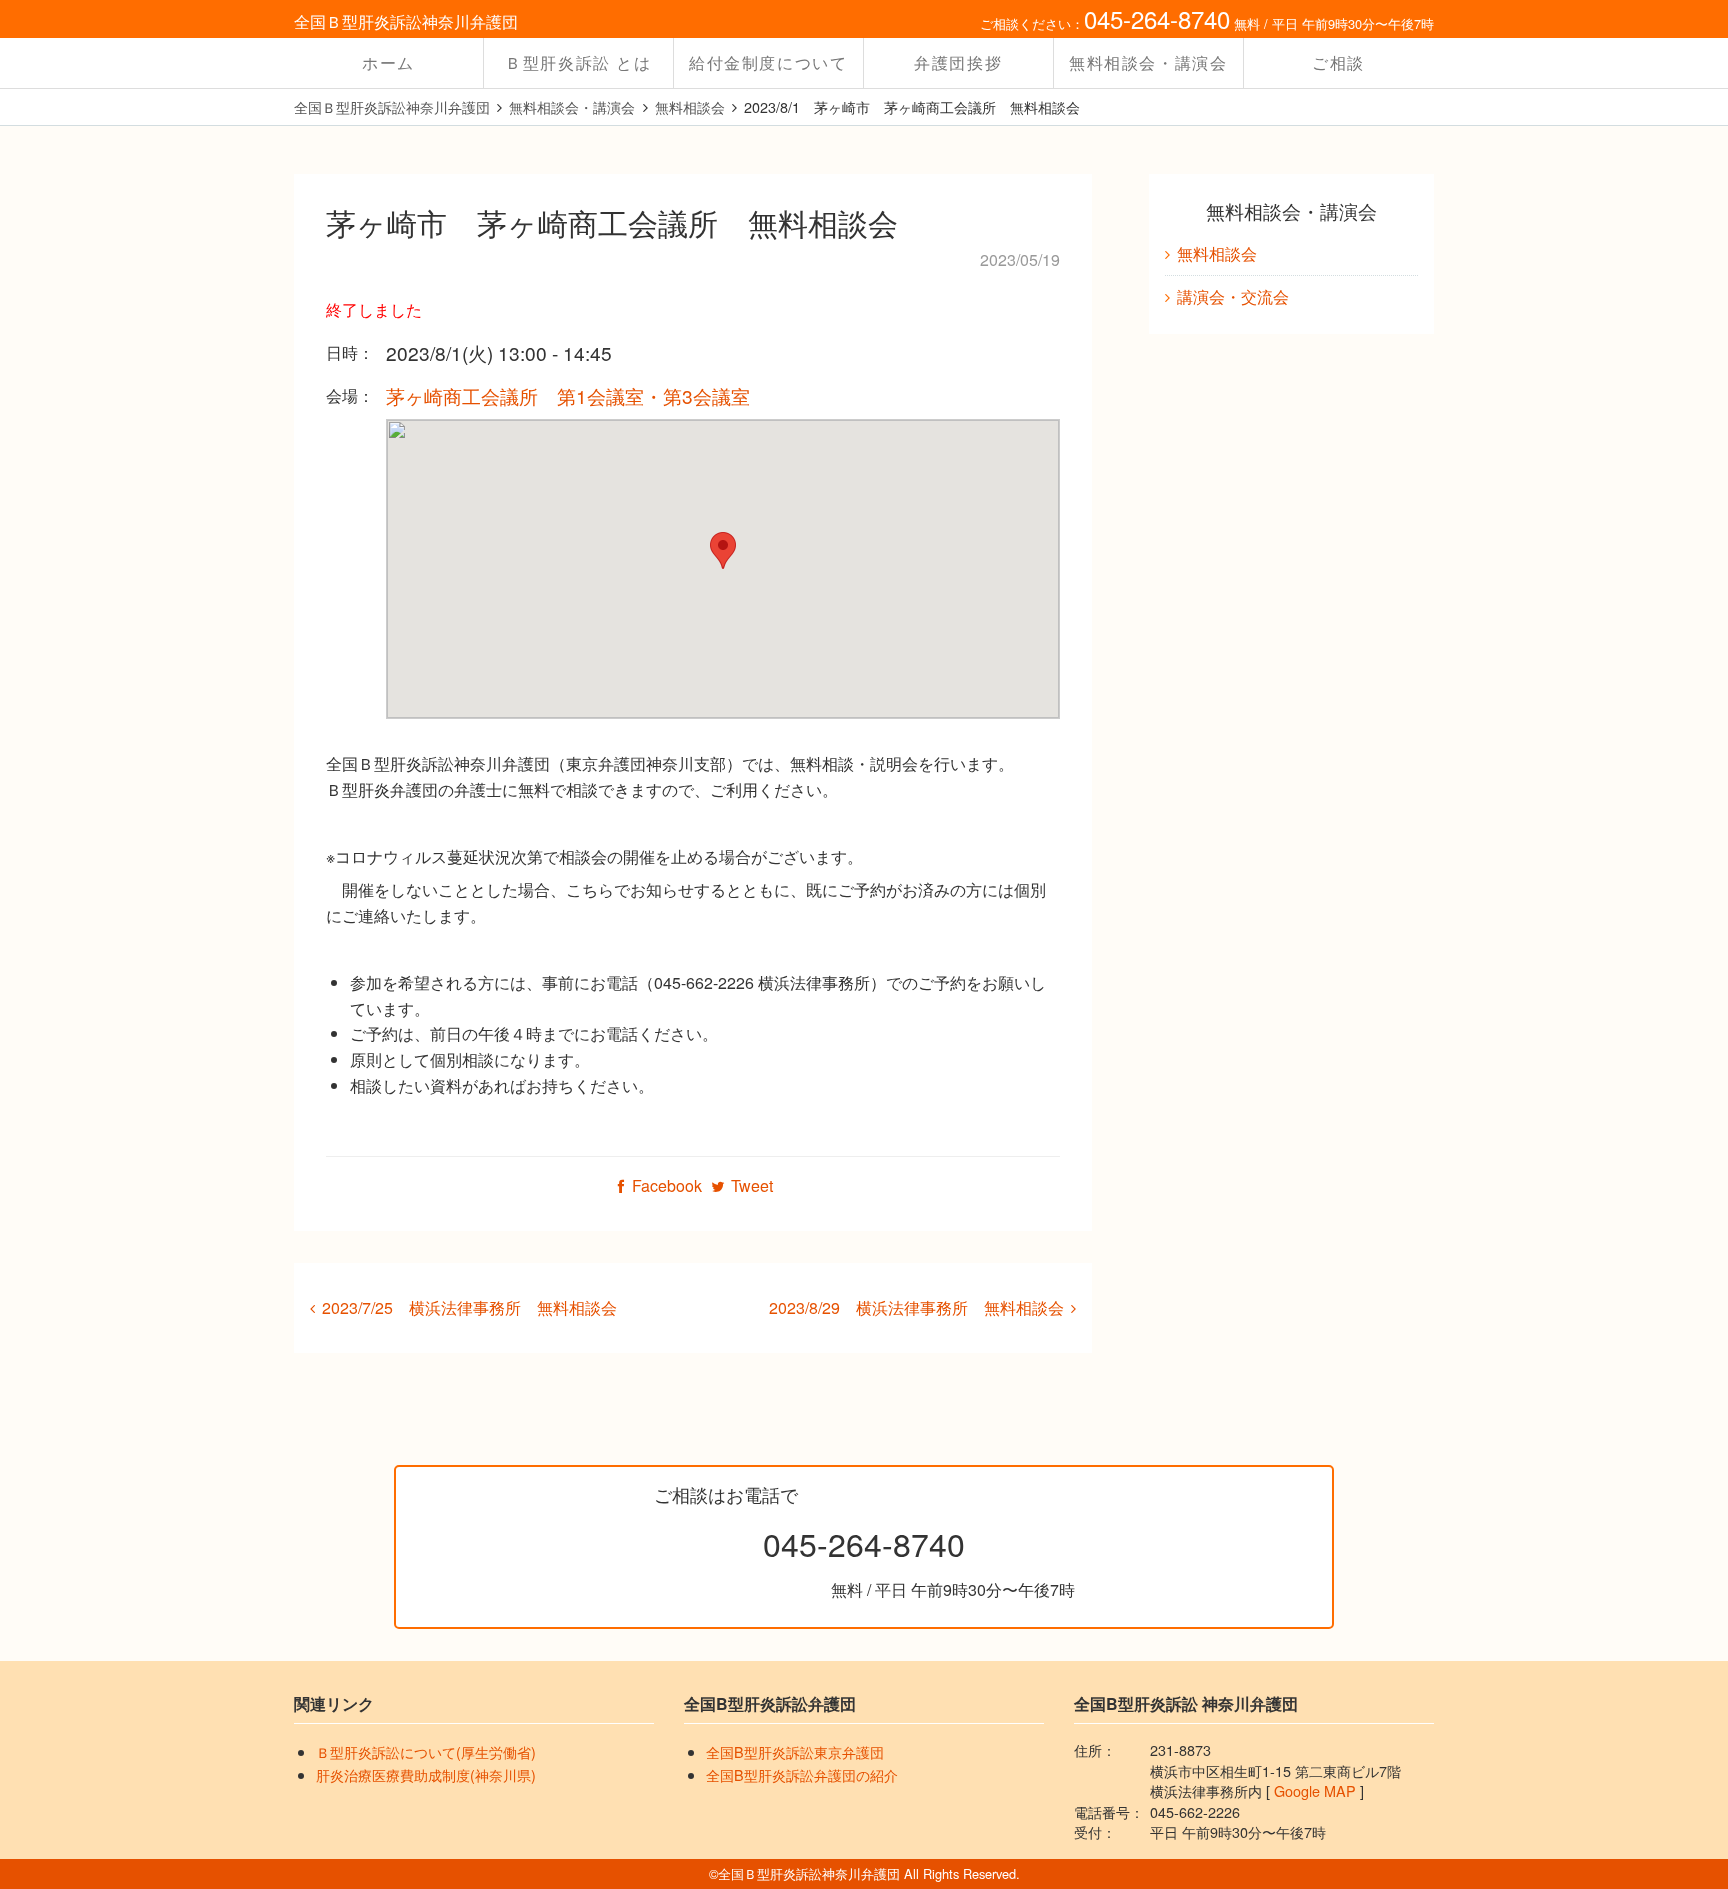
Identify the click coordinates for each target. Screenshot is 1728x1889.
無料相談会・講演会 (1148, 62)
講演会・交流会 (1233, 296)
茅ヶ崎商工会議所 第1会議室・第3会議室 (568, 395)
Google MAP (1315, 1790)
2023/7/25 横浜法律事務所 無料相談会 (469, 1307)
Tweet (752, 1185)
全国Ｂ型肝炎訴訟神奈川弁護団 (406, 21)
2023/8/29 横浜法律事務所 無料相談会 (916, 1307)
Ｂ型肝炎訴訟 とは (578, 62)
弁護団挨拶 (958, 62)
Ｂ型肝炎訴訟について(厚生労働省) (426, 1751)
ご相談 (1338, 62)
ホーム (388, 62)
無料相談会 (1217, 253)
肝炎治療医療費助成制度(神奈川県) (426, 1774)
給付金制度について (768, 62)
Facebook (667, 1185)
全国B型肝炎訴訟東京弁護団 (795, 1751)
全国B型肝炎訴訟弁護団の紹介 (802, 1774)
